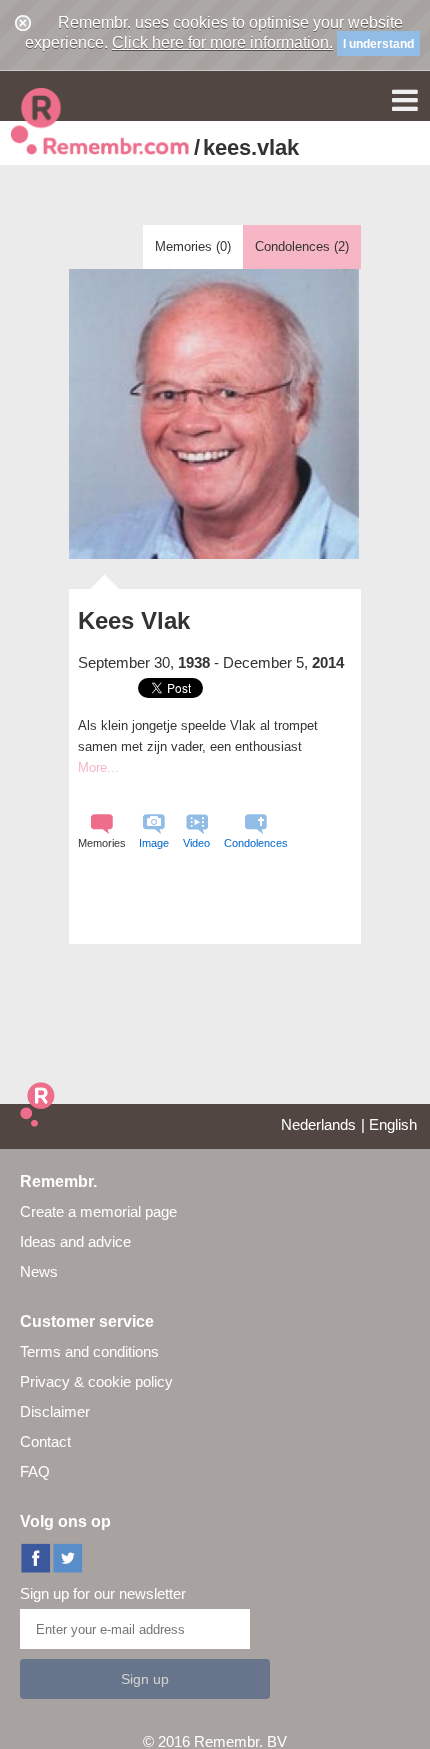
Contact (45, 1441)
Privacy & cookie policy (96, 1381)
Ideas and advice (75, 1241)
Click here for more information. (222, 42)
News (39, 1271)
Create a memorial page (98, 1211)
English (393, 1124)
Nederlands (318, 1124)
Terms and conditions (89, 1351)
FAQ (35, 1471)
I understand (378, 44)
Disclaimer (55, 1411)
